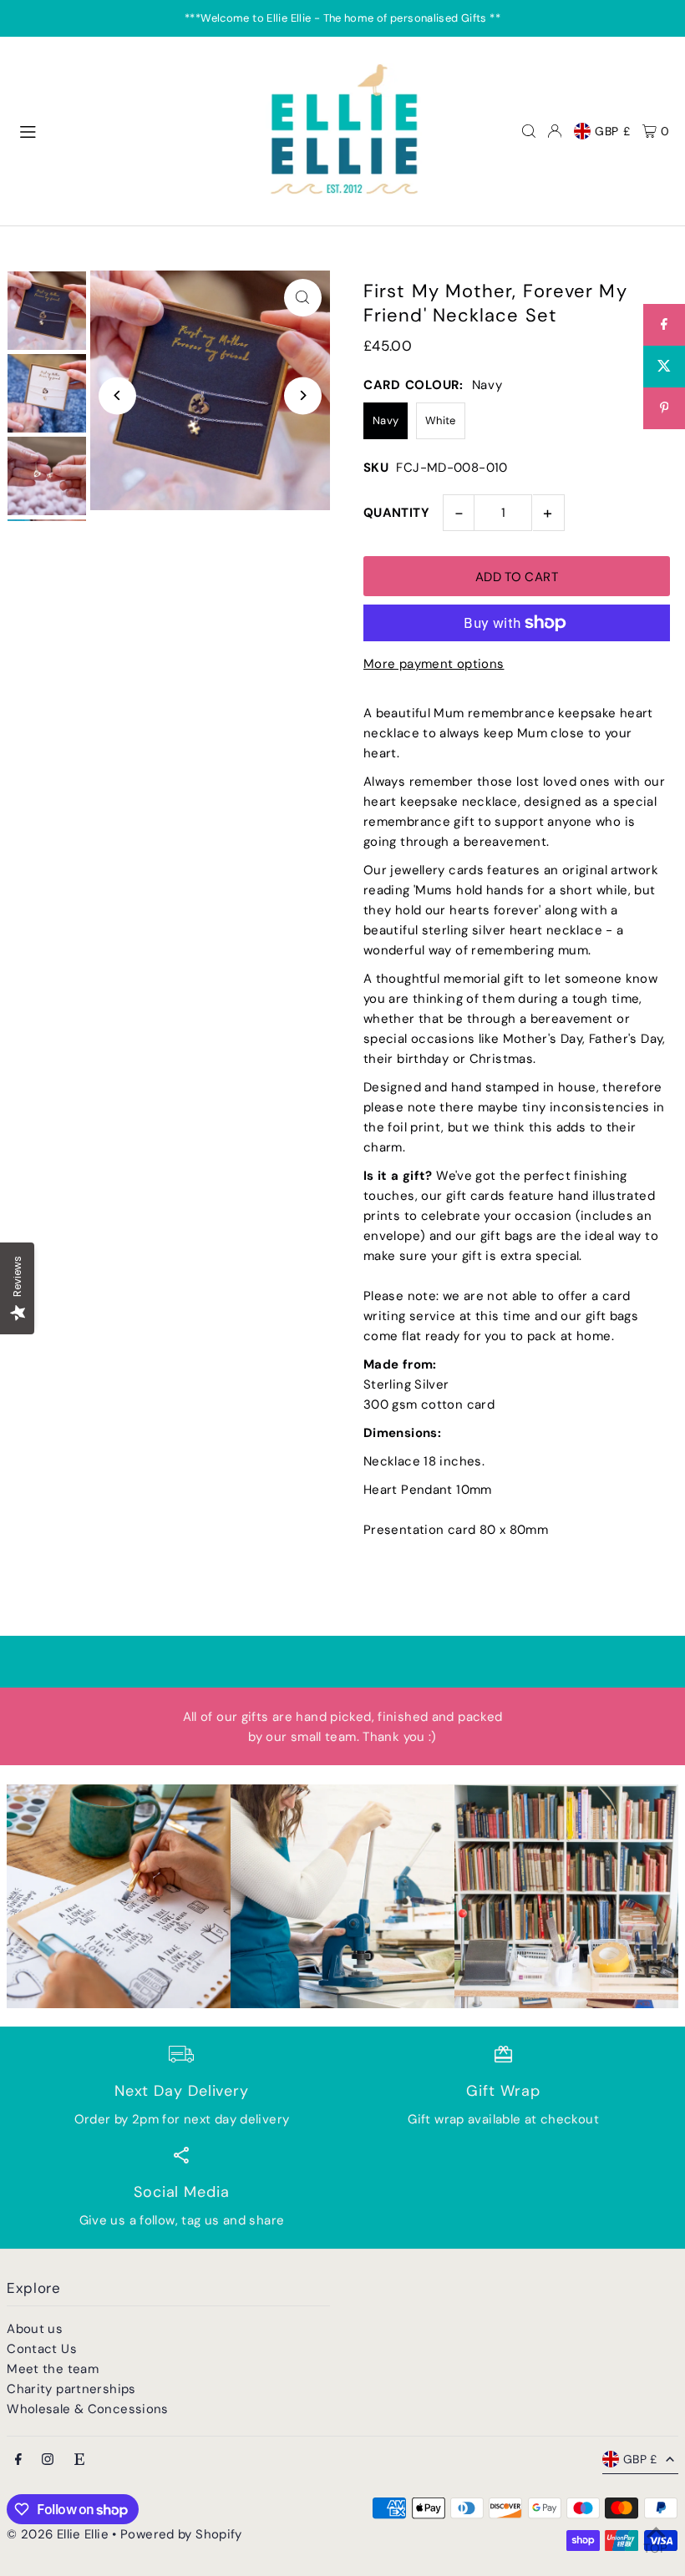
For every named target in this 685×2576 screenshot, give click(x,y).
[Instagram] (48, 2460)
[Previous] (117, 395)
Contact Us (42, 2349)
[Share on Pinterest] (664, 408)
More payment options (434, 664)
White (441, 420)
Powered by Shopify (181, 2534)
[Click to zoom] (303, 298)
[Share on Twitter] (664, 367)
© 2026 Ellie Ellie (59, 2534)
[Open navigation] (131, 130)
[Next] (303, 395)
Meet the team (53, 2369)
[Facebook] (18, 2460)
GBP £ (613, 131)
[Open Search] (529, 131)
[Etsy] (79, 2460)
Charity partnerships (71, 2389)
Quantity (396, 513)
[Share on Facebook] (664, 325)
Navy (386, 420)
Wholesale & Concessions (88, 2409)
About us (35, 2329)
